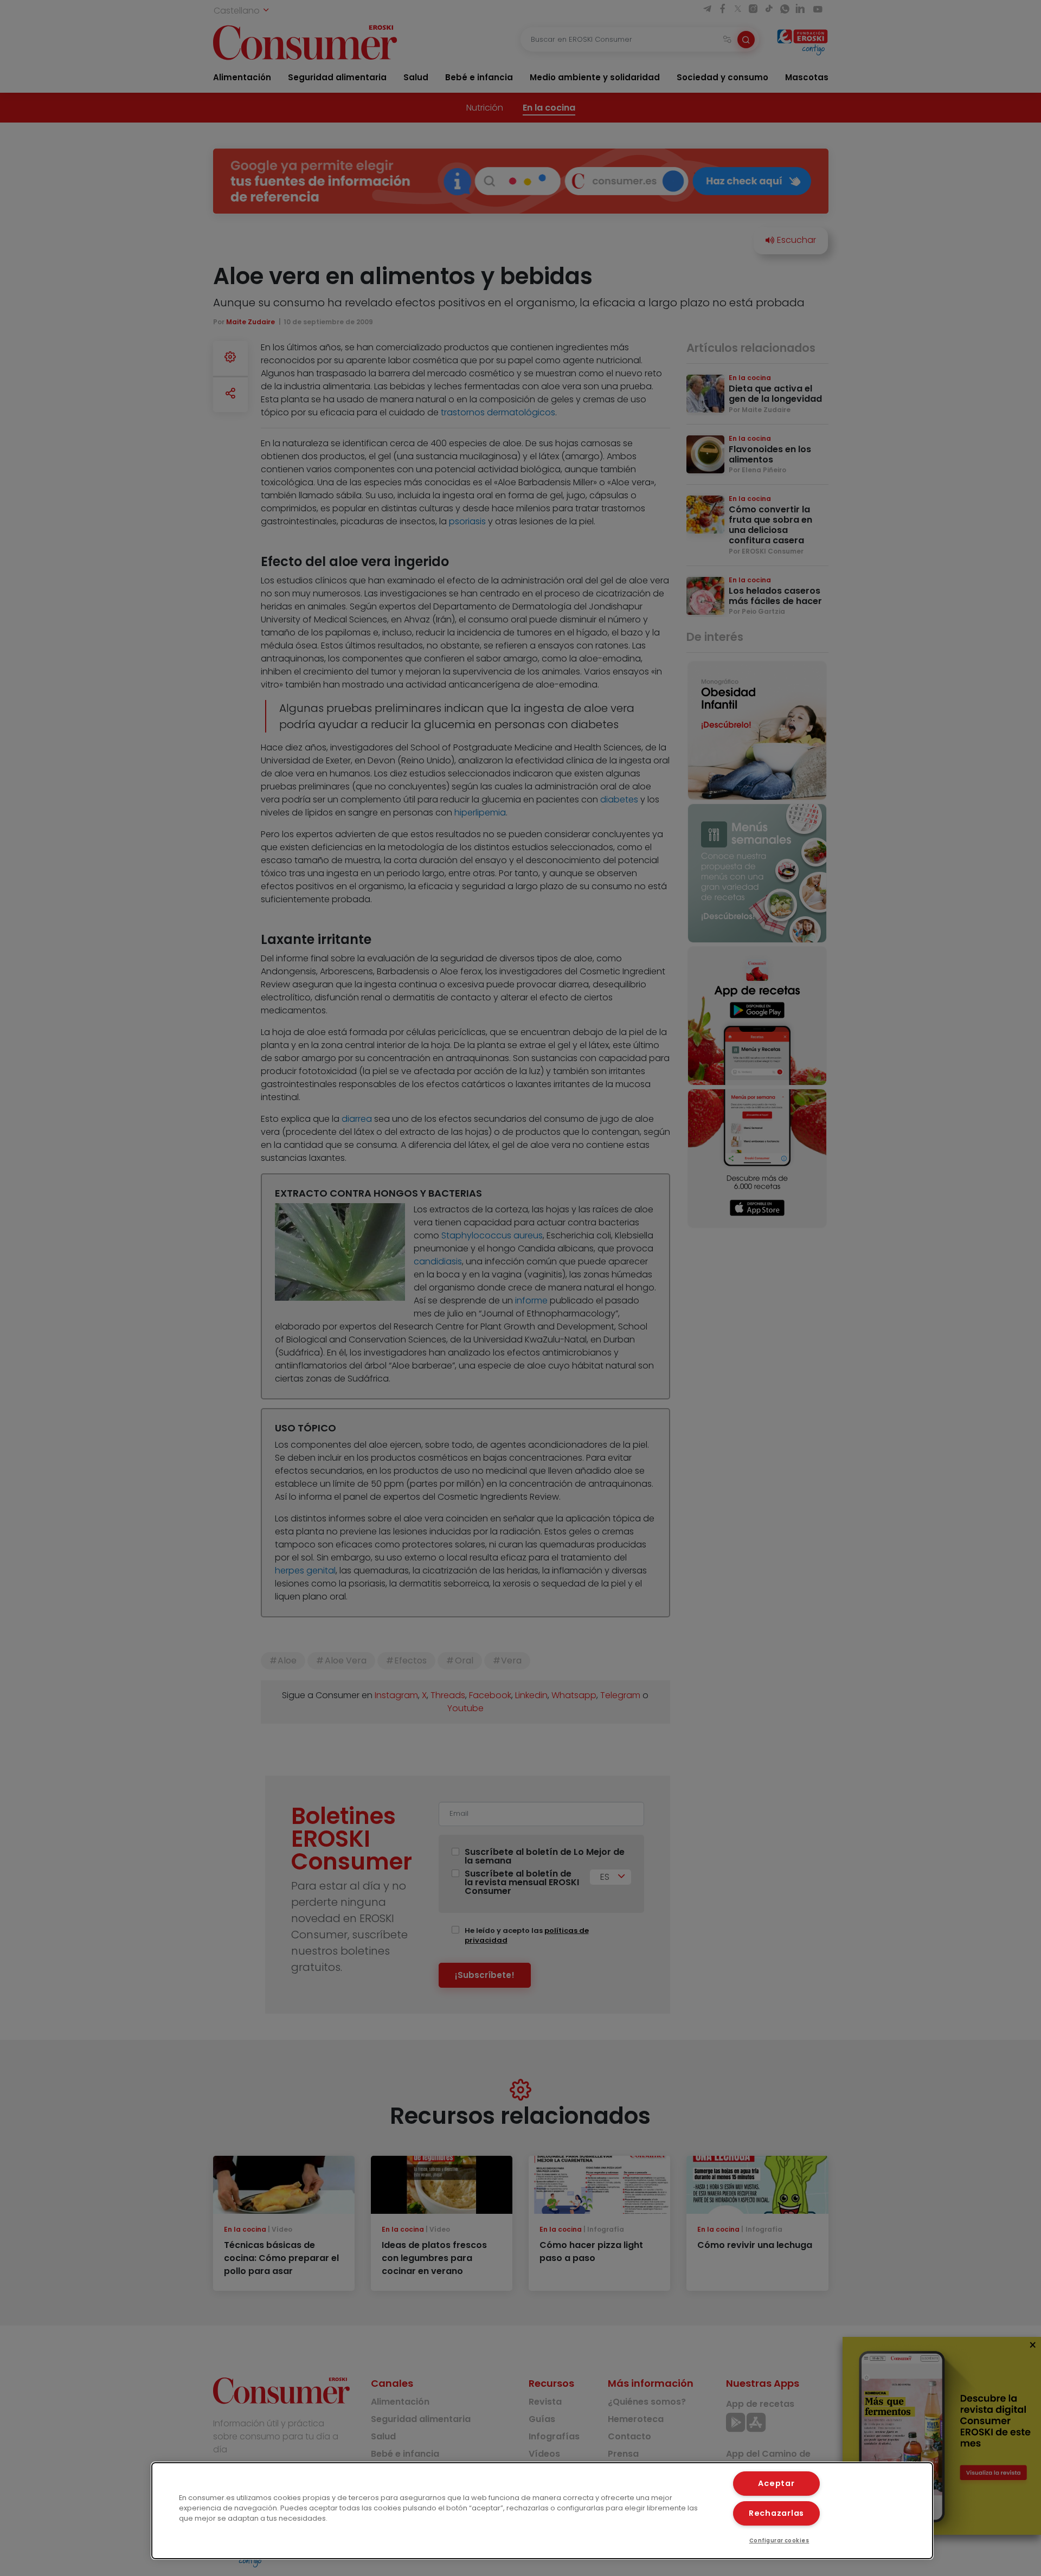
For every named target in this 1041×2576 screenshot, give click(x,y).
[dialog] (542, 2511)
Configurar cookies (779, 2540)
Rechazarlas (776, 2513)
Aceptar (776, 2483)
